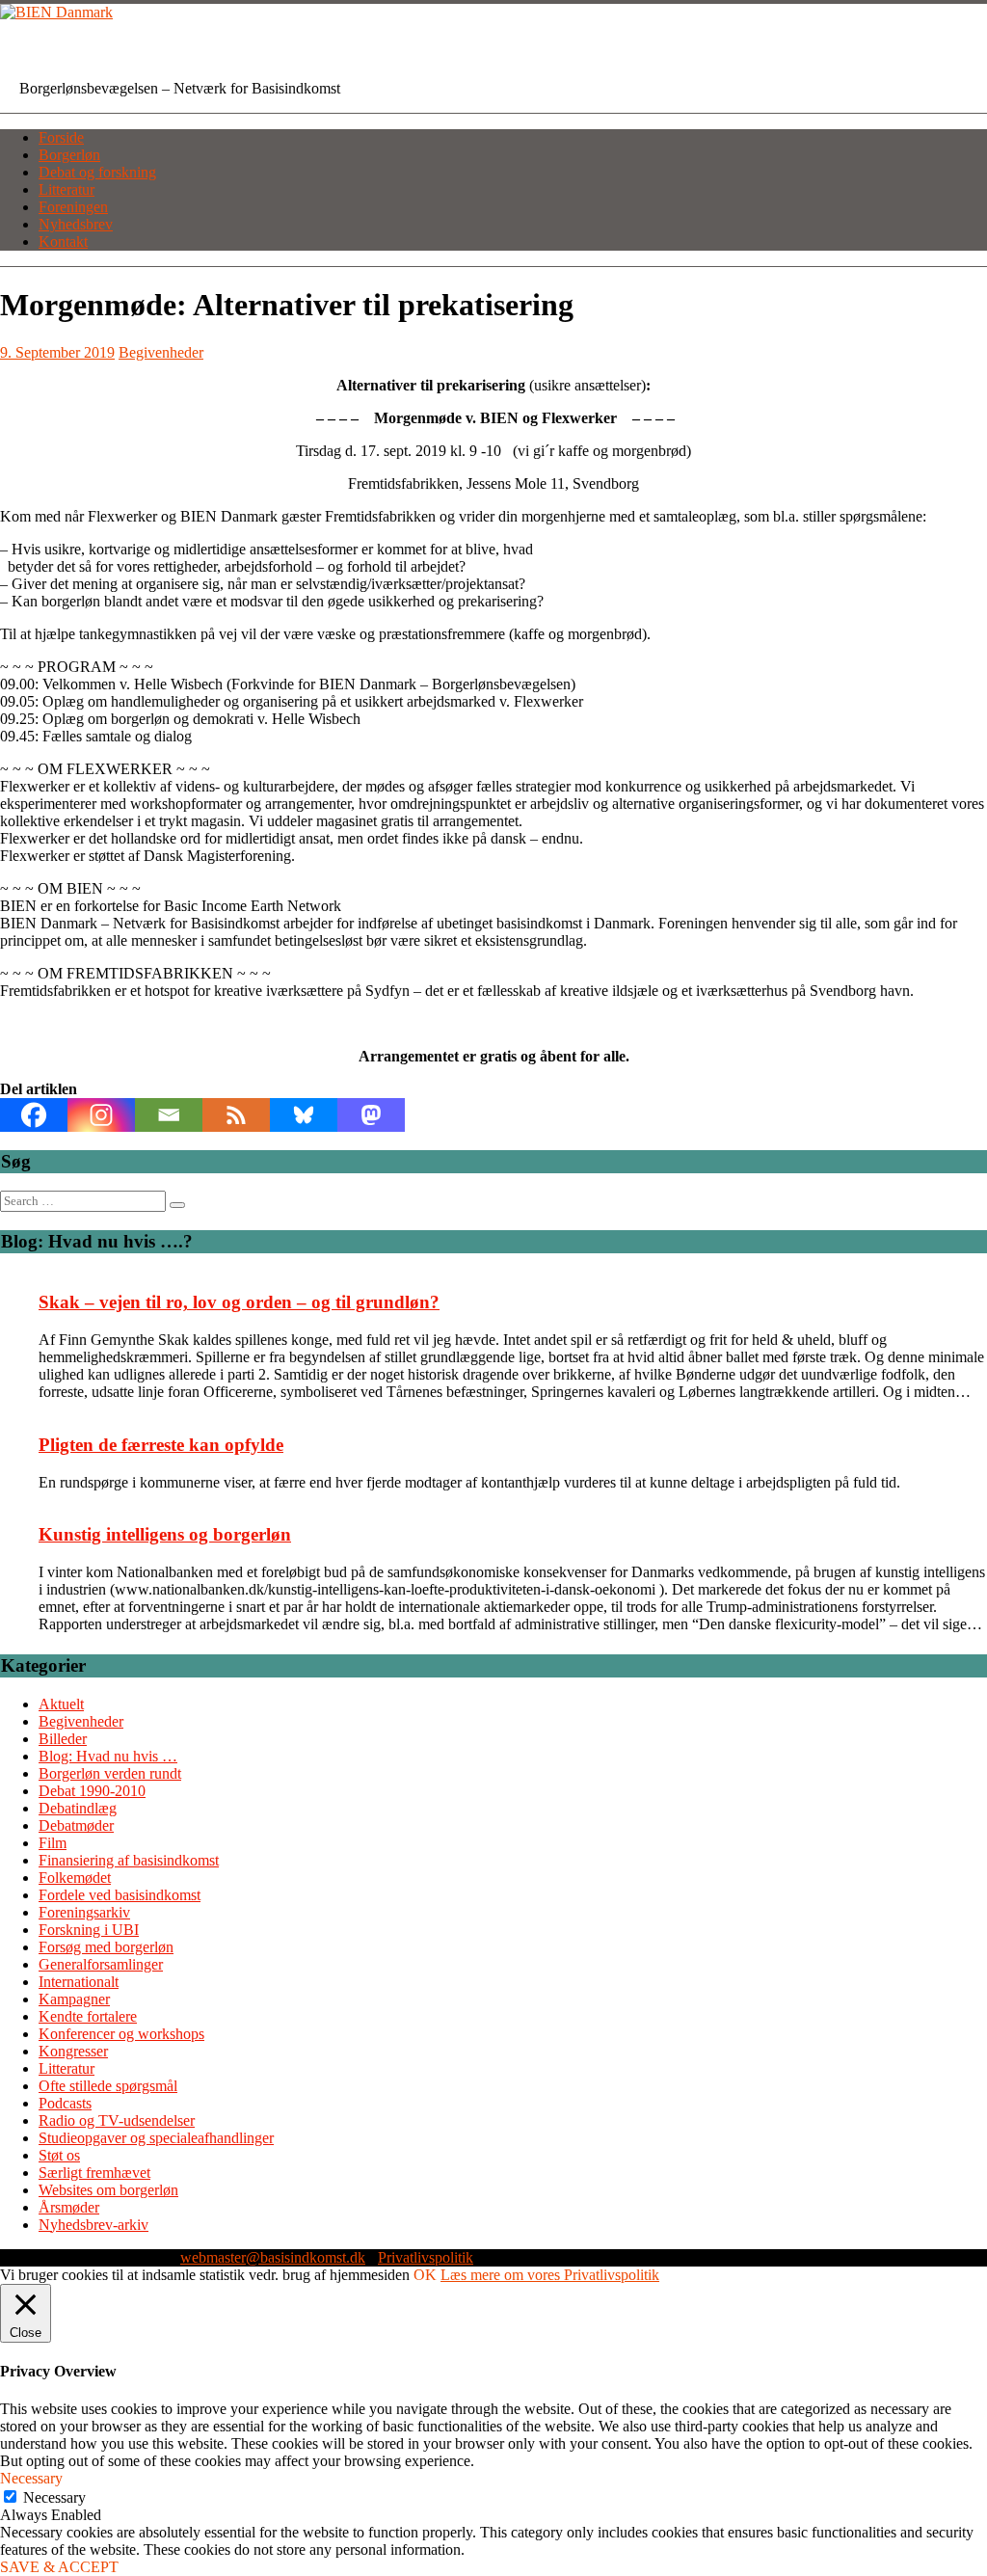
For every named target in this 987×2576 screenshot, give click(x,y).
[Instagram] (101, 1115)
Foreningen (73, 207)
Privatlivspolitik (426, 2257)
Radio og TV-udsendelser (117, 2120)
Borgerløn (69, 155)
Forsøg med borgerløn (106, 1947)
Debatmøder (76, 1825)
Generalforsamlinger (101, 1964)
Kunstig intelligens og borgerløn (165, 1534)
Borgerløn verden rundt (110, 1773)
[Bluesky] (304, 1115)
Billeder (63, 1739)
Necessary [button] (31, 2478)
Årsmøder (69, 2207)
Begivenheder (161, 352)
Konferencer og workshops (121, 2034)
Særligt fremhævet (94, 2173)
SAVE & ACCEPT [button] (59, 2567)
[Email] (169, 1115)
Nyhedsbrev (76, 224)
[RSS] (236, 1115)
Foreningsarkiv (84, 1912)
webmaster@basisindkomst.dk (273, 2257)
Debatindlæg (78, 1808)
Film (53, 1843)
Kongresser (73, 2051)
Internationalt (79, 1982)
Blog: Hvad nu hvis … (108, 1756)
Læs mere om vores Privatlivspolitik (550, 2275)
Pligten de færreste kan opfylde (161, 1445)
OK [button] (425, 2275)
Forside (61, 137)
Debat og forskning (97, 172)
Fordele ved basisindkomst (120, 1895)
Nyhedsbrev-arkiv (93, 2225)
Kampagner (74, 1999)
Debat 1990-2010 (92, 1791)
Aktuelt (61, 1704)
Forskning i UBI (89, 1930)
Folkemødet (75, 1878)
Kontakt (63, 241)
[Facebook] (34, 1115)
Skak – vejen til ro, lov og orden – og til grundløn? (239, 1302)
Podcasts (65, 2103)
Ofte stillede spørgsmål (108, 2086)
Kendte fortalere (88, 2016)
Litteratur (67, 189)
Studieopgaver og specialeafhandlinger (156, 2138)
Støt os (59, 2155)
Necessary (54, 2497)
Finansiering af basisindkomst (129, 1860)
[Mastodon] (371, 1115)
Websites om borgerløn (108, 2190)
